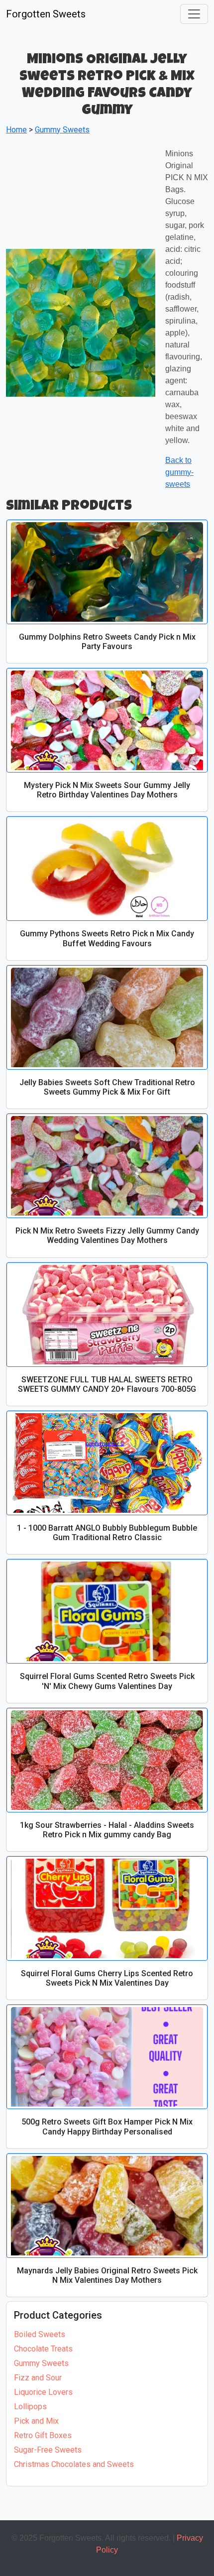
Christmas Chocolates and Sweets (74, 2464)
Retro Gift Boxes (43, 2435)
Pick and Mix (36, 2421)
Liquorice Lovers (43, 2392)
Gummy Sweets (41, 2363)
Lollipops (30, 2407)
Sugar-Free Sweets (48, 2450)
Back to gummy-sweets (179, 472)
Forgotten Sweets (46, 14)
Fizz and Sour (38, 2378)
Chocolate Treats (43, 2349)
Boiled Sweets (40, 2334)
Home (16, 130)
